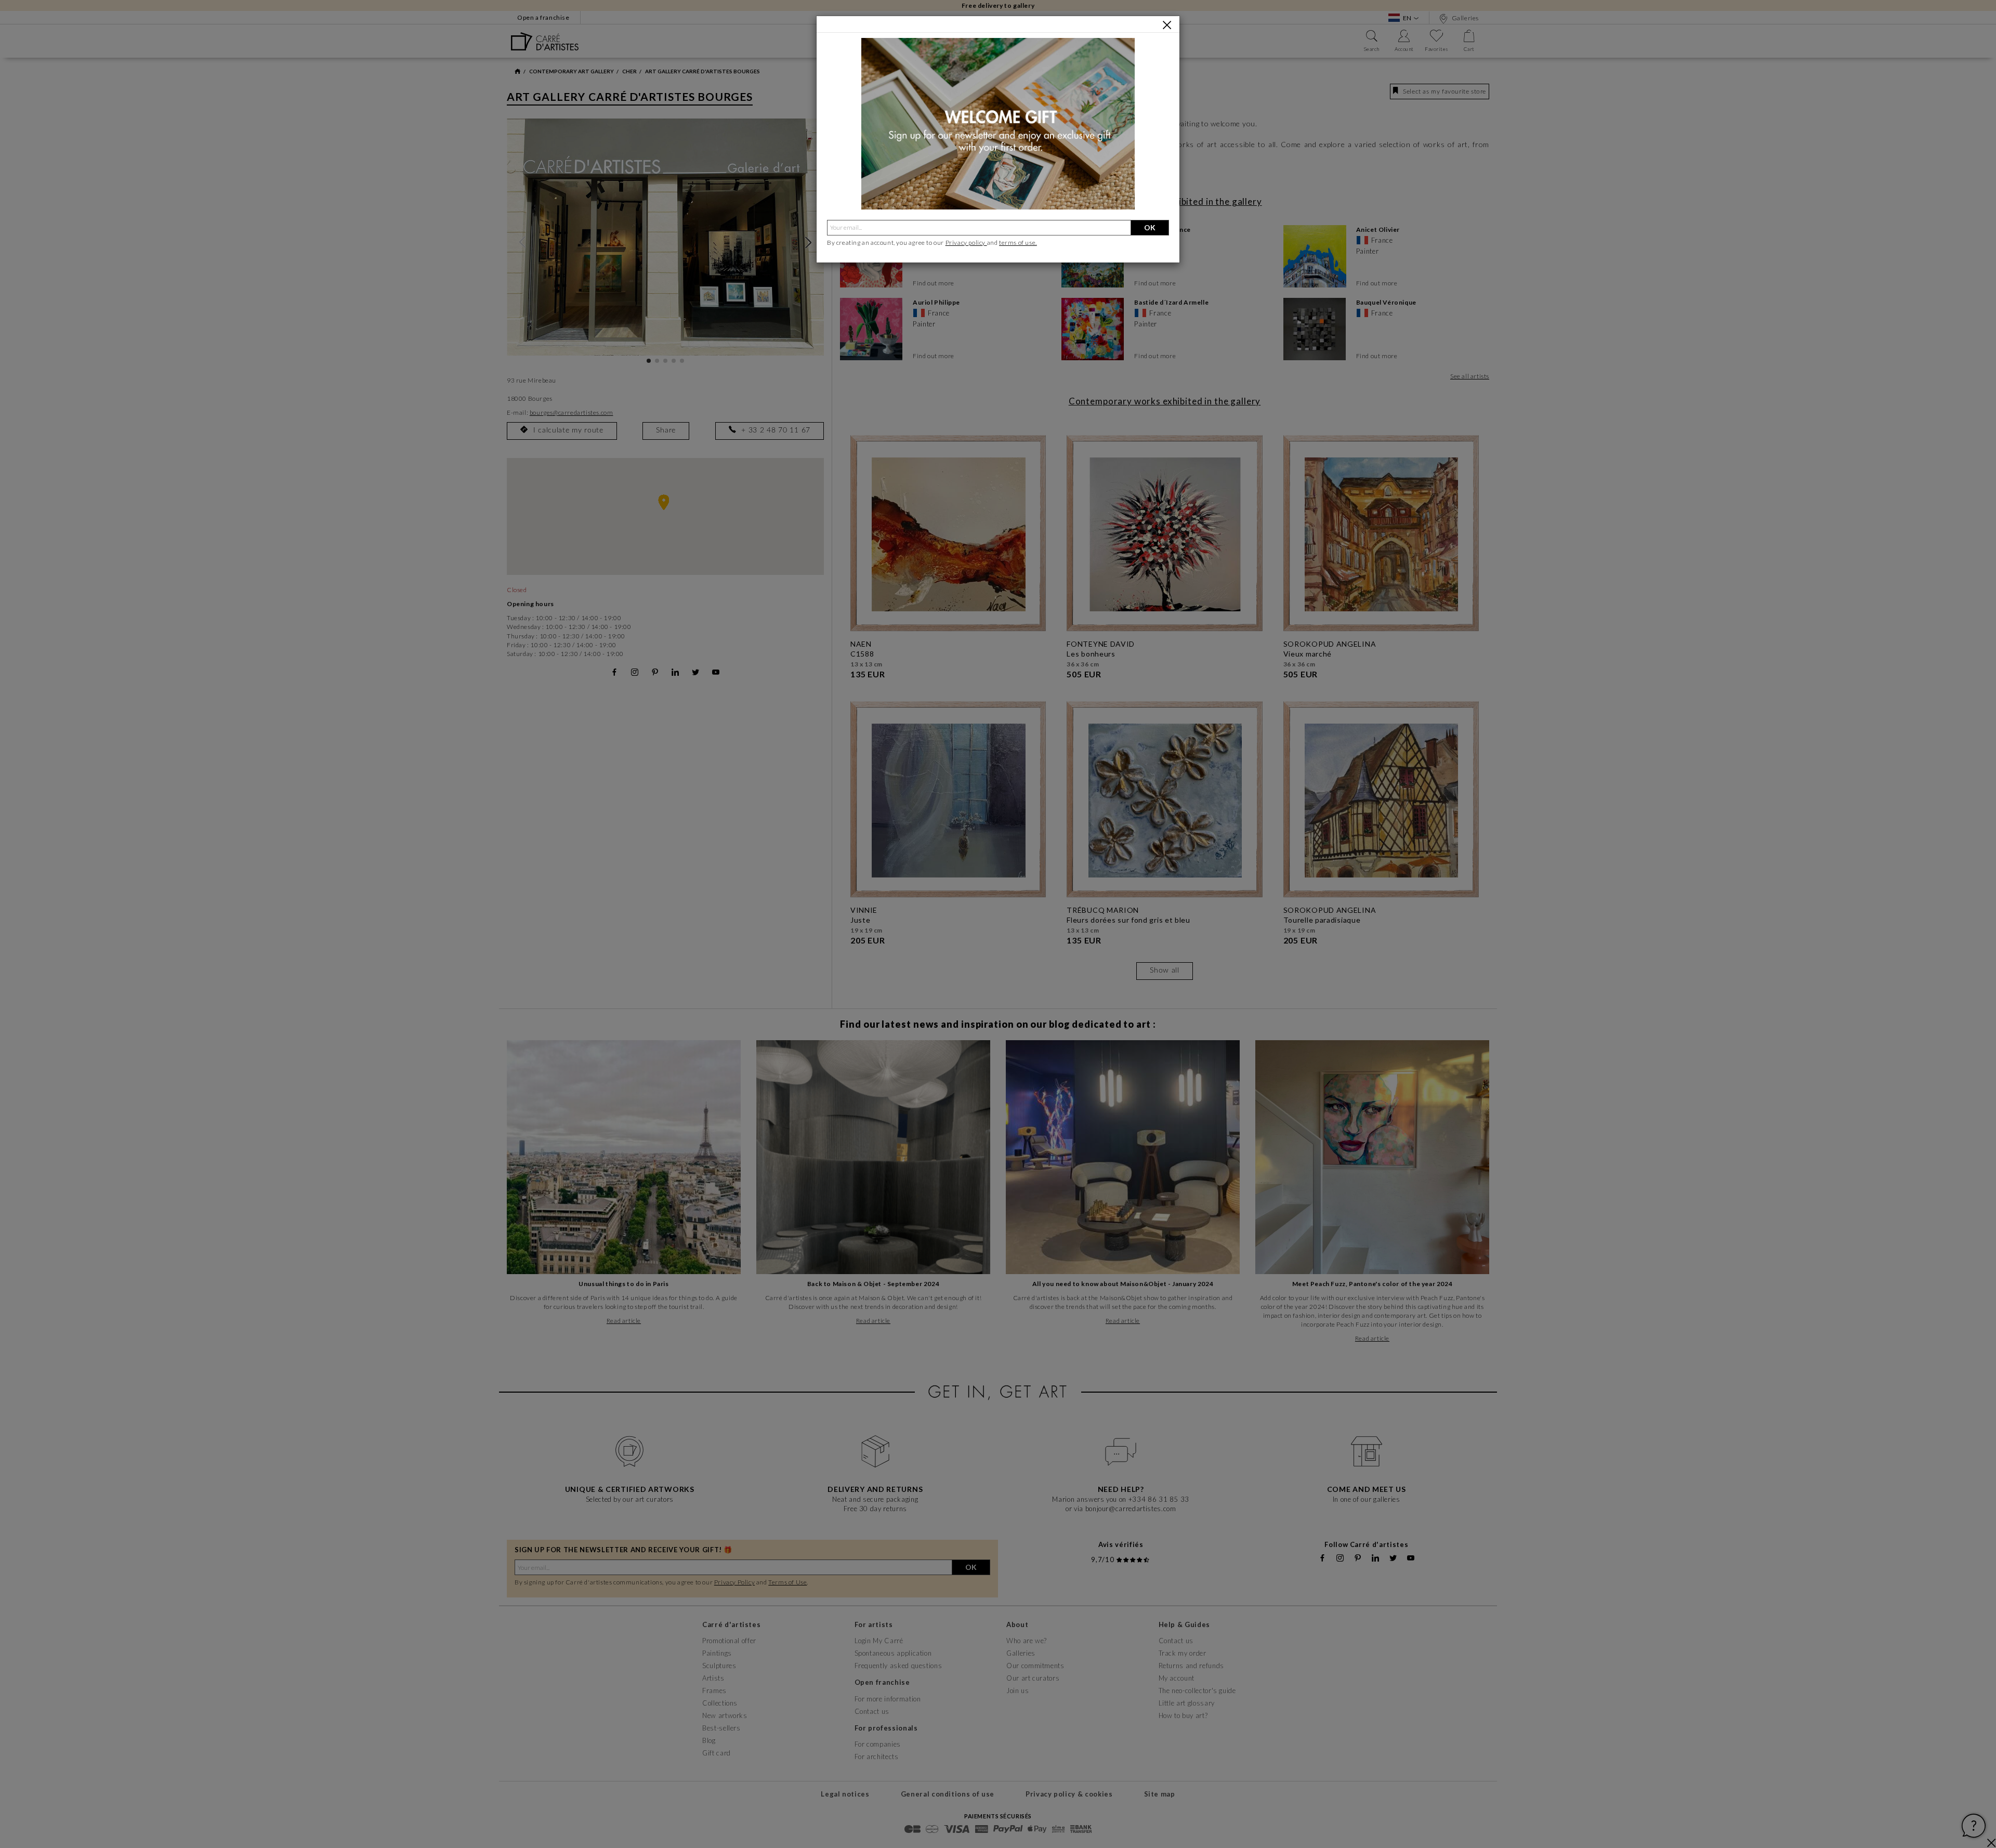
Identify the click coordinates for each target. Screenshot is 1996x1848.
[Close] (1167, 25)
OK (1150, 227)
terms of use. (1018, 243)
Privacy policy (966, 243)
